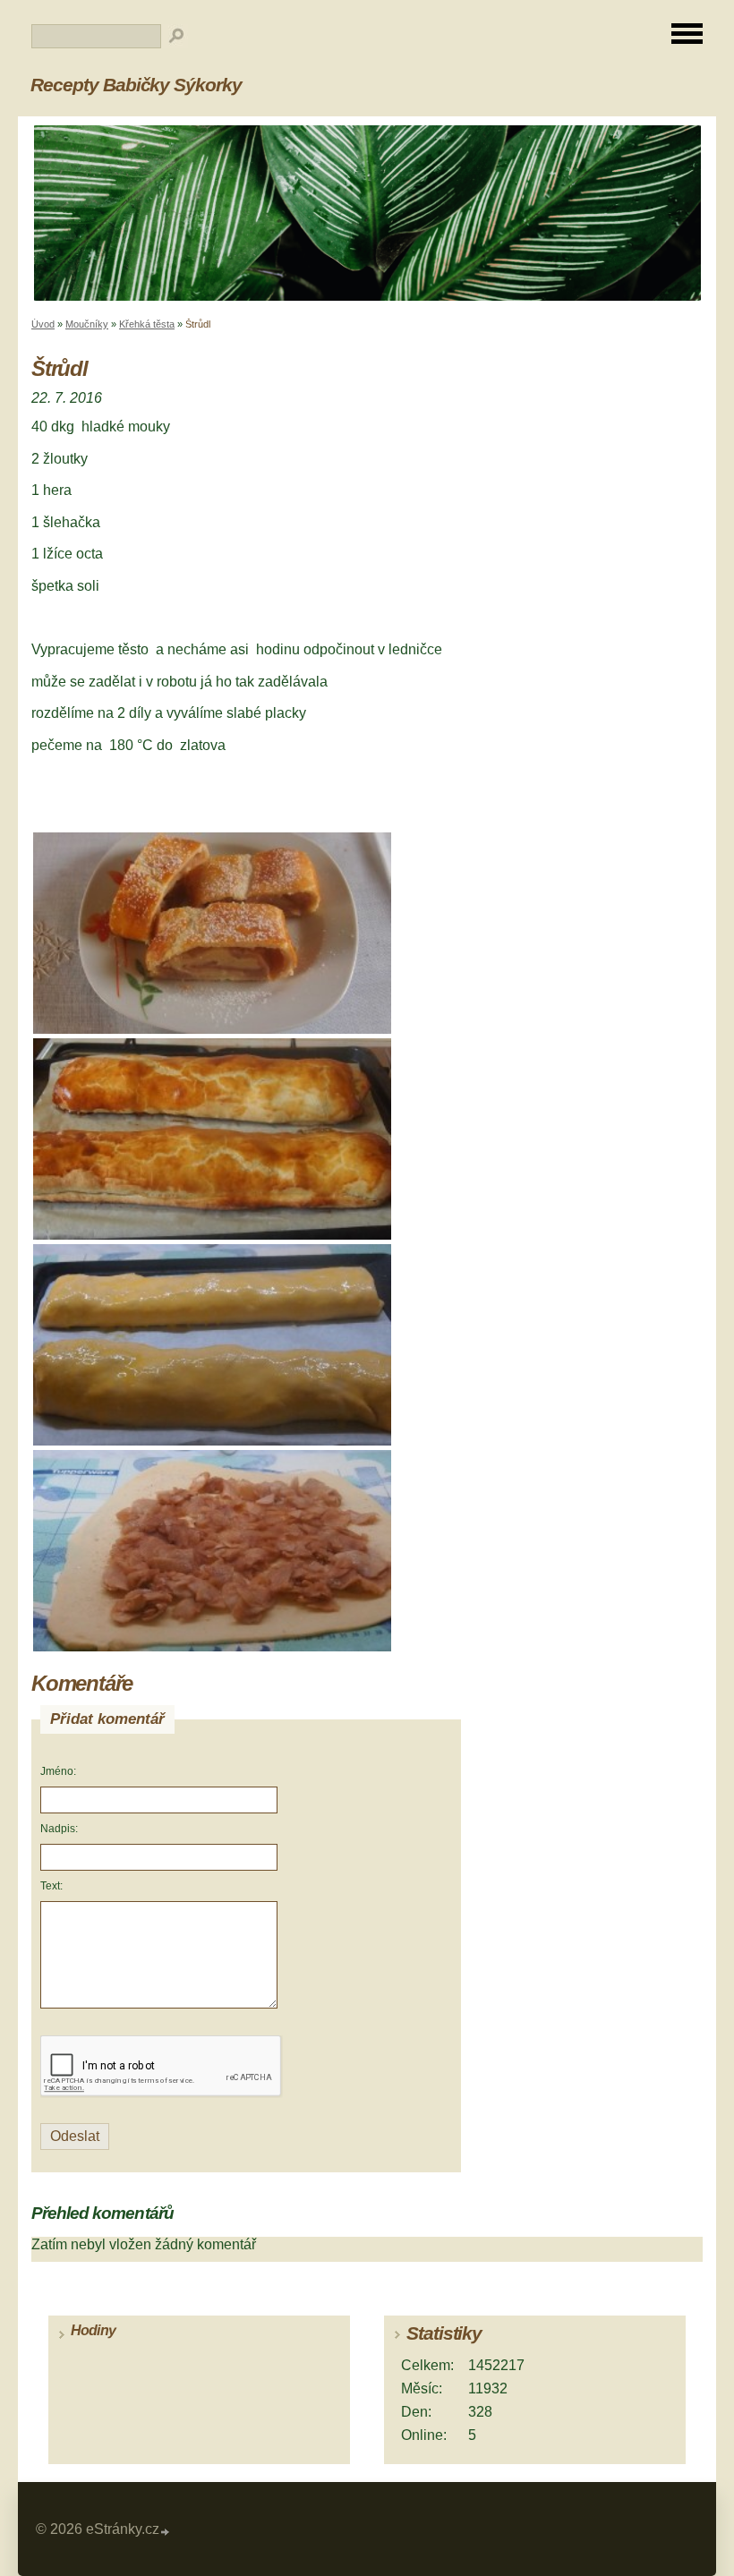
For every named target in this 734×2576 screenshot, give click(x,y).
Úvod (43, 324)
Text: (51, 1886)
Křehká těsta (147, 324)
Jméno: (58, 1771)
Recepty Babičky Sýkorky (136, 85)
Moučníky (87, 324)
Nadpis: (59, 1829)
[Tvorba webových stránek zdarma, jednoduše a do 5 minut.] (166, 2532)
